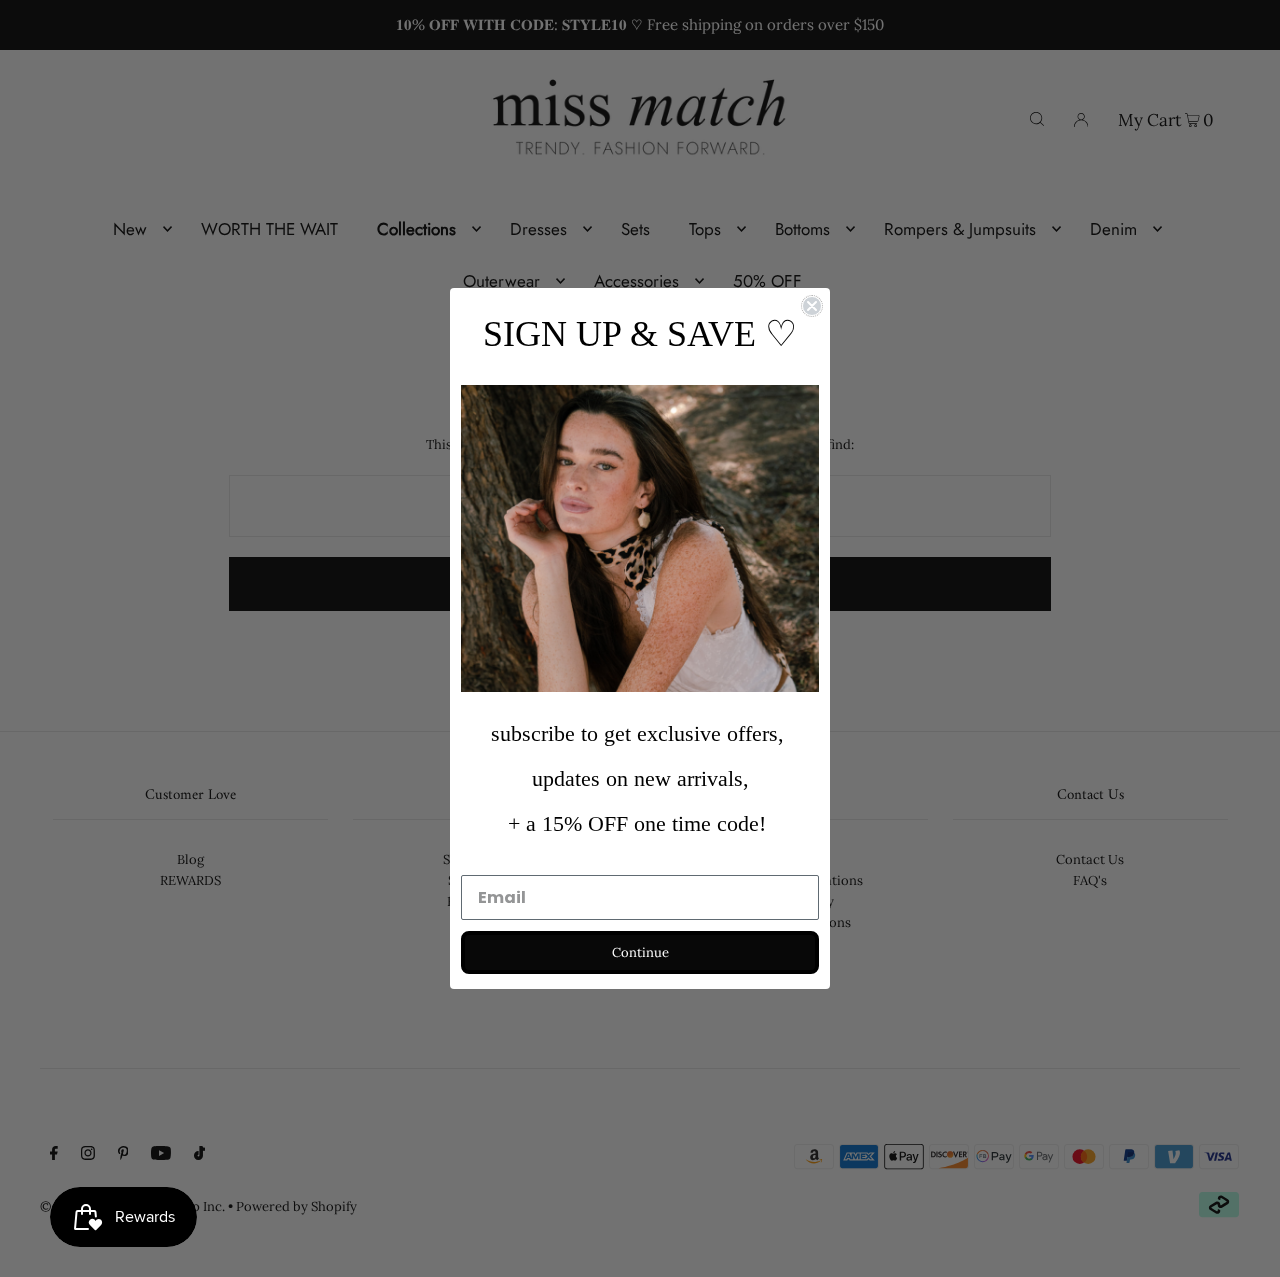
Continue (640, 952)
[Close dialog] (812, 306)
